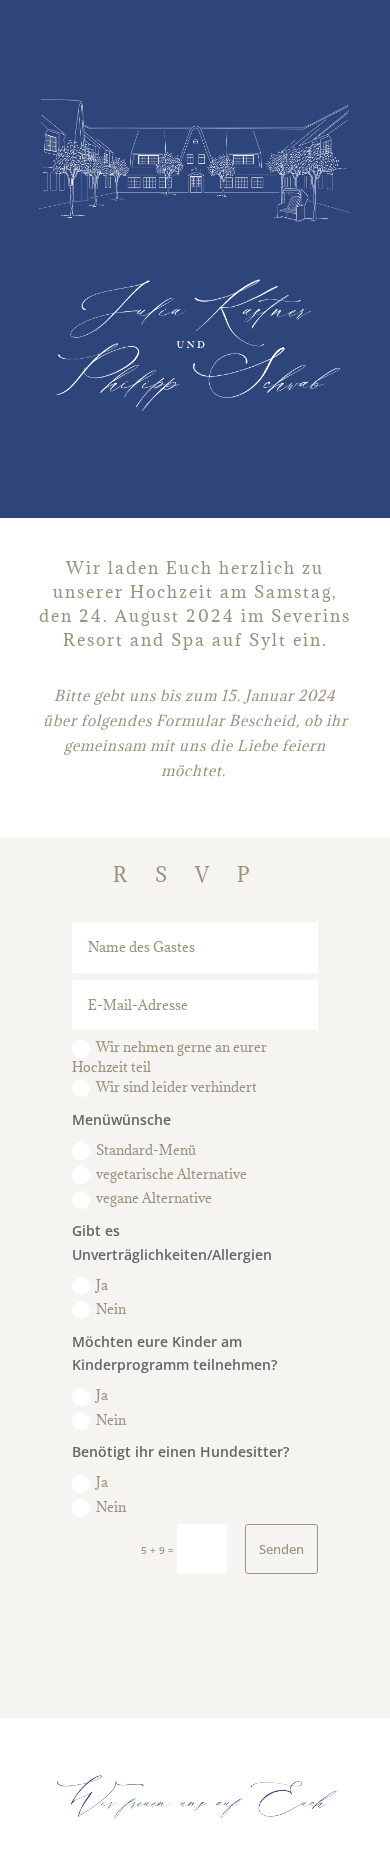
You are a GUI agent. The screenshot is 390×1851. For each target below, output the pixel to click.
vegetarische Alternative (171, 1174)
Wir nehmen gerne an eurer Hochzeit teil (169, 1057)
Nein (111, 1309)
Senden (281, 1549)
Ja (102, 1285)
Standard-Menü (146, 1150)
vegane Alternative (154, 1198)
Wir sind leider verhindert (176, 1087)
